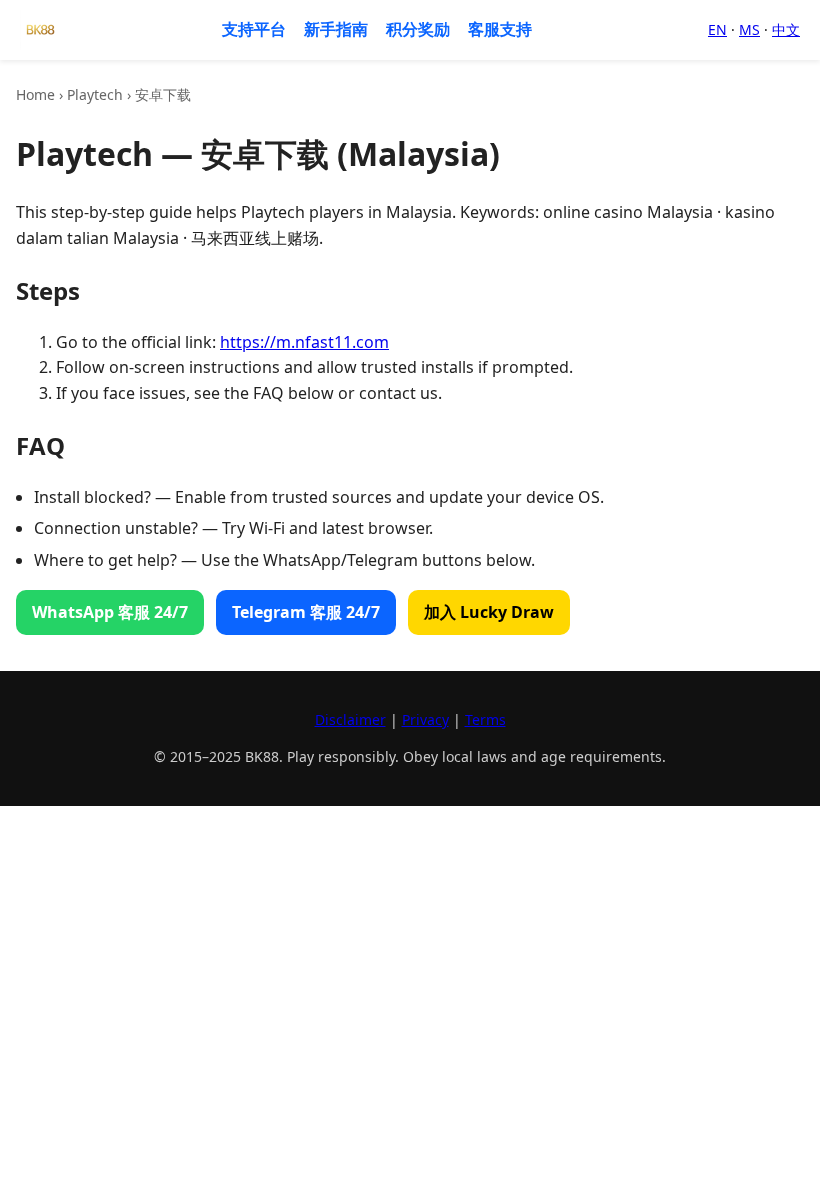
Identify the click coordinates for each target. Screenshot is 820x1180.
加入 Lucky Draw (489, 612)
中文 (786, 29)
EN (717, 29)
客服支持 (500, 29)
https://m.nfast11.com (304, 342)
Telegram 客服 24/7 (306, 612)
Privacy (425, 719)
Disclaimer (350, 719)
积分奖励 (418, 29)
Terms (485, 719)
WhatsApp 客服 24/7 (110, 612)
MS (749, 29)
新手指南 (336, 29)
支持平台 (254, 29)
